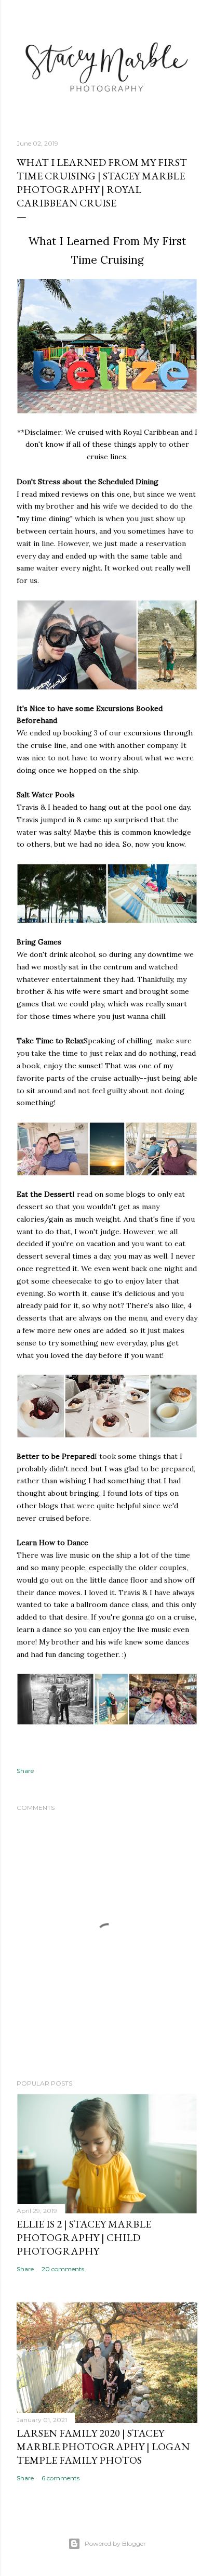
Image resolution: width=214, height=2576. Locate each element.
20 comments (63, 2269)
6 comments (61, 2478)
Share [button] (25, 1771)
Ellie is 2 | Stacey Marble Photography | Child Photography (84, 2237)
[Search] (191, 16)
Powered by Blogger (115, 2543)
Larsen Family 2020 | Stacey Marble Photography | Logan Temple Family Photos (103, 2446)
